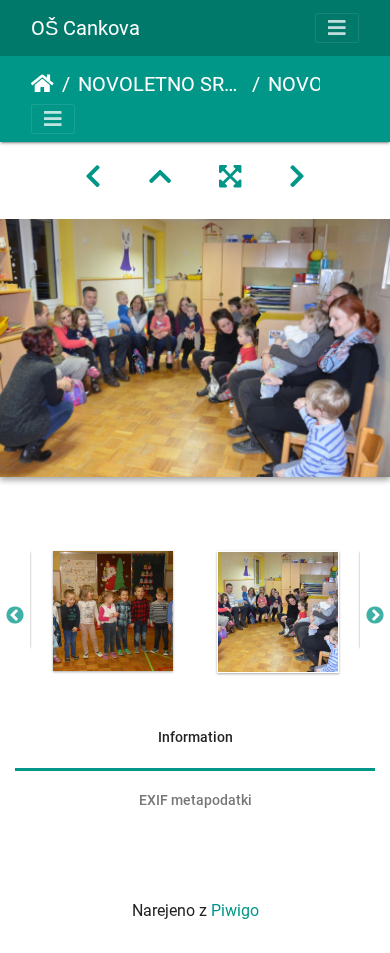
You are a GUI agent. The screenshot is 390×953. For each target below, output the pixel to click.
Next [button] (375, 616)
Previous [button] (15, 616)
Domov (42, 84)
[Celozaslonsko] (230, 177)
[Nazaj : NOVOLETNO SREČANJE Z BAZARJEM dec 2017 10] (93, 177)
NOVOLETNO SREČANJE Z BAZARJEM (161, 84)
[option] (112, 611)
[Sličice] (160, 177)
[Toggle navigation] (337, 28)
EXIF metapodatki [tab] (195, 800)
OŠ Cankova (85, 28)
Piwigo (235, 910)
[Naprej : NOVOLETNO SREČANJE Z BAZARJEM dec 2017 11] (297, 177)
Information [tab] (195, 737)
